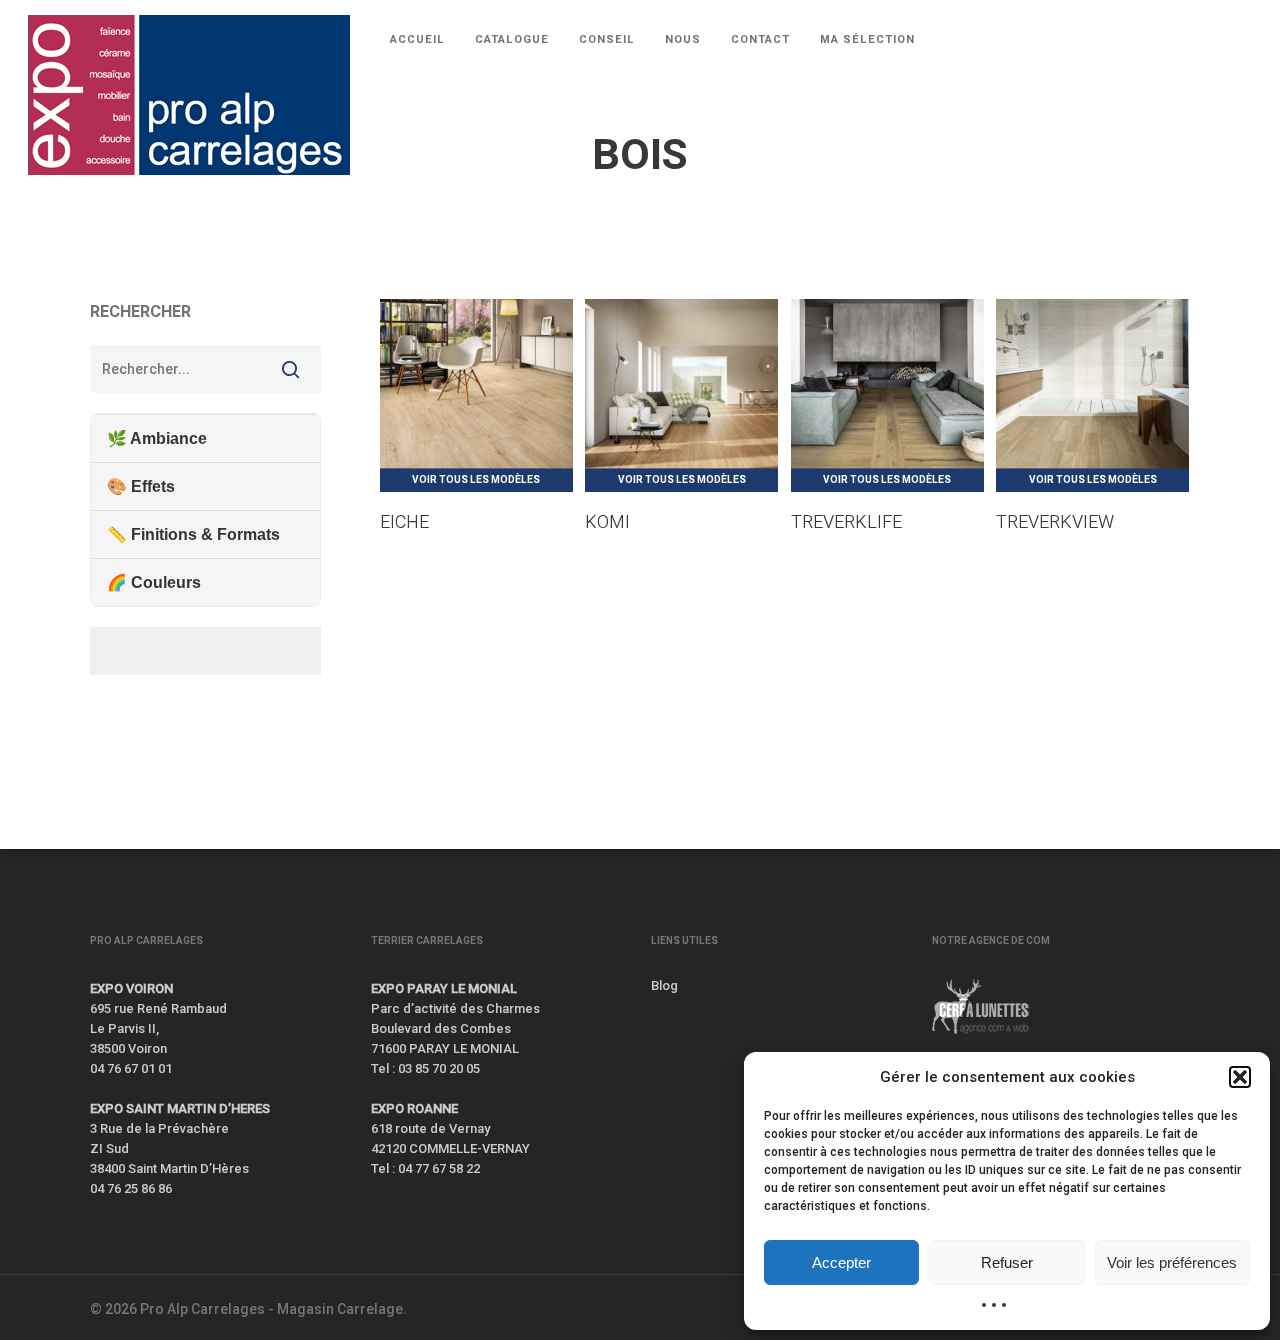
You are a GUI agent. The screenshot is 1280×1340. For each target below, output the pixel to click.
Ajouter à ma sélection (507, 321)
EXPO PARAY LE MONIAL (444, 988)
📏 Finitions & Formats (193, 534)
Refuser (1007, 1262)
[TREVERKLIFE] (887, 395)
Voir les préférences (1172, 1262)
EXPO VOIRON (131, 988)
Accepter (841, 1262)
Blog (664, 985)
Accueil (111, 222)
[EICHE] (476, 395)
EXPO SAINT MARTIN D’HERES (180, 1108)
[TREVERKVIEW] (1092, 395)
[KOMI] (681, 395)
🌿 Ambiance (157, 438)
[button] (1240, 1077)
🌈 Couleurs (154, 582)
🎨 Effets (141, 486)
